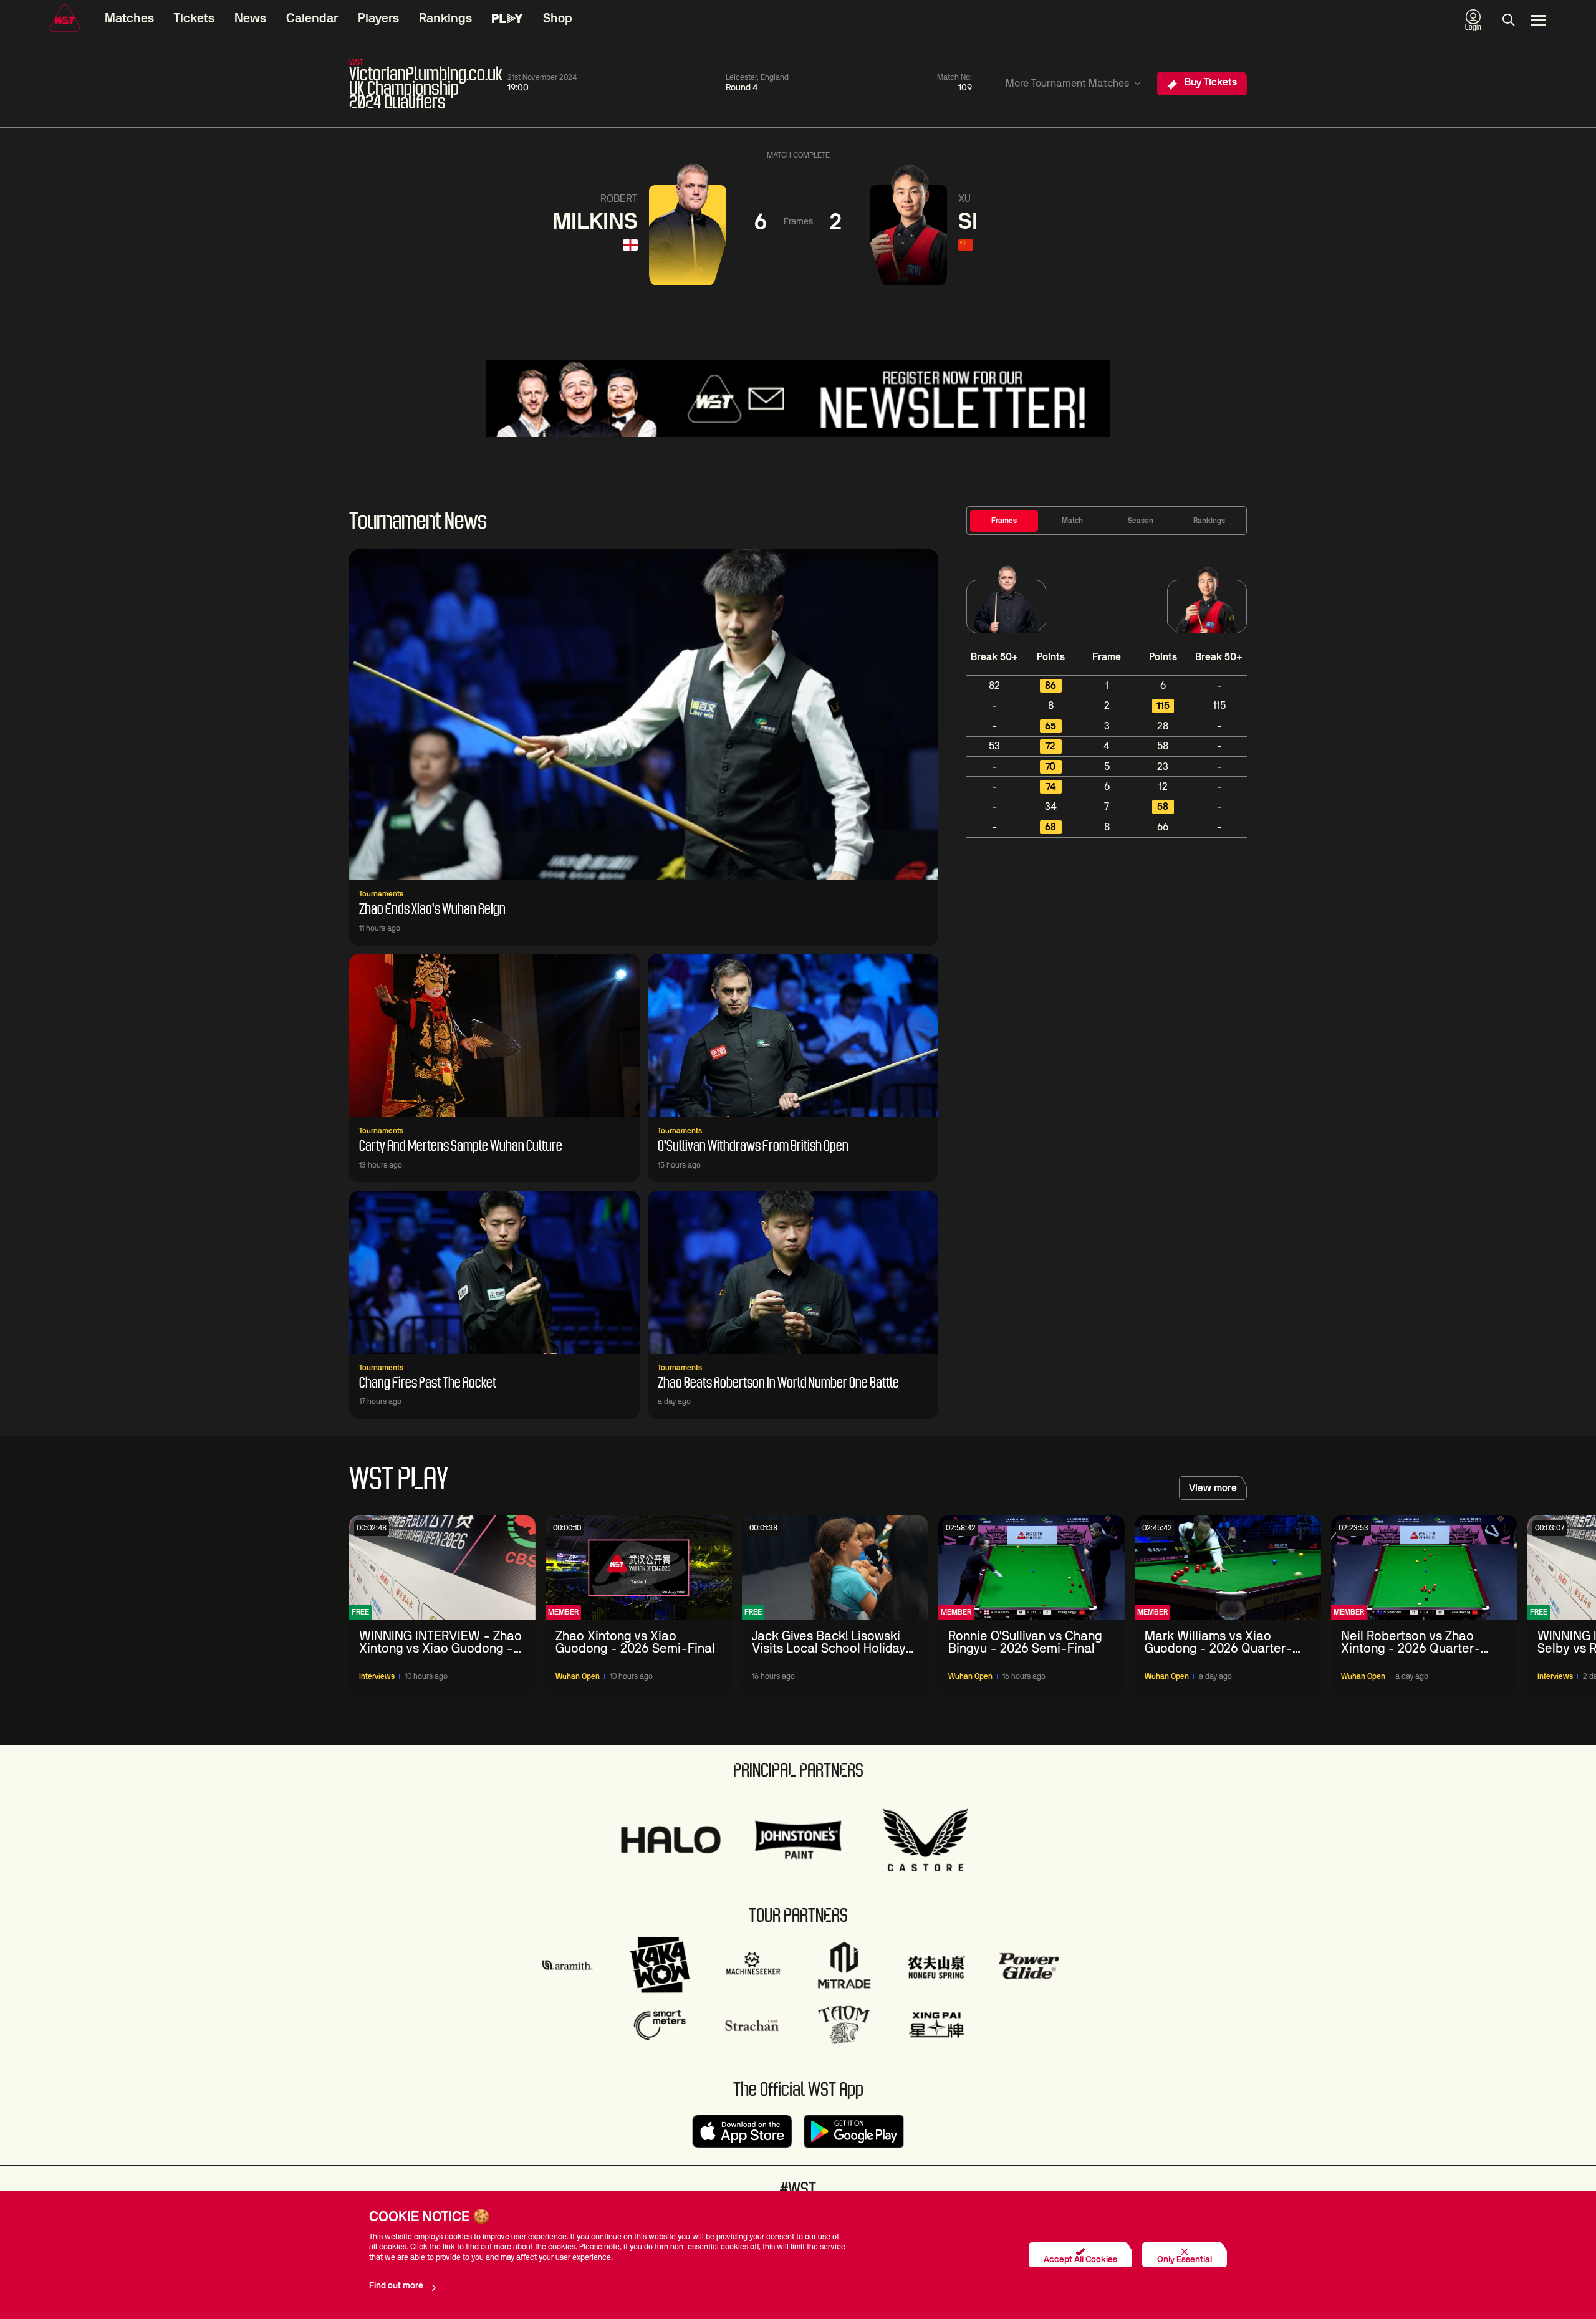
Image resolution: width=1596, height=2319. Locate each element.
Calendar (312, 19)
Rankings (445, 19)
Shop (558, 19)
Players (378, 19)
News (250, 19)
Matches (129, 19)
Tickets (194, 19)
